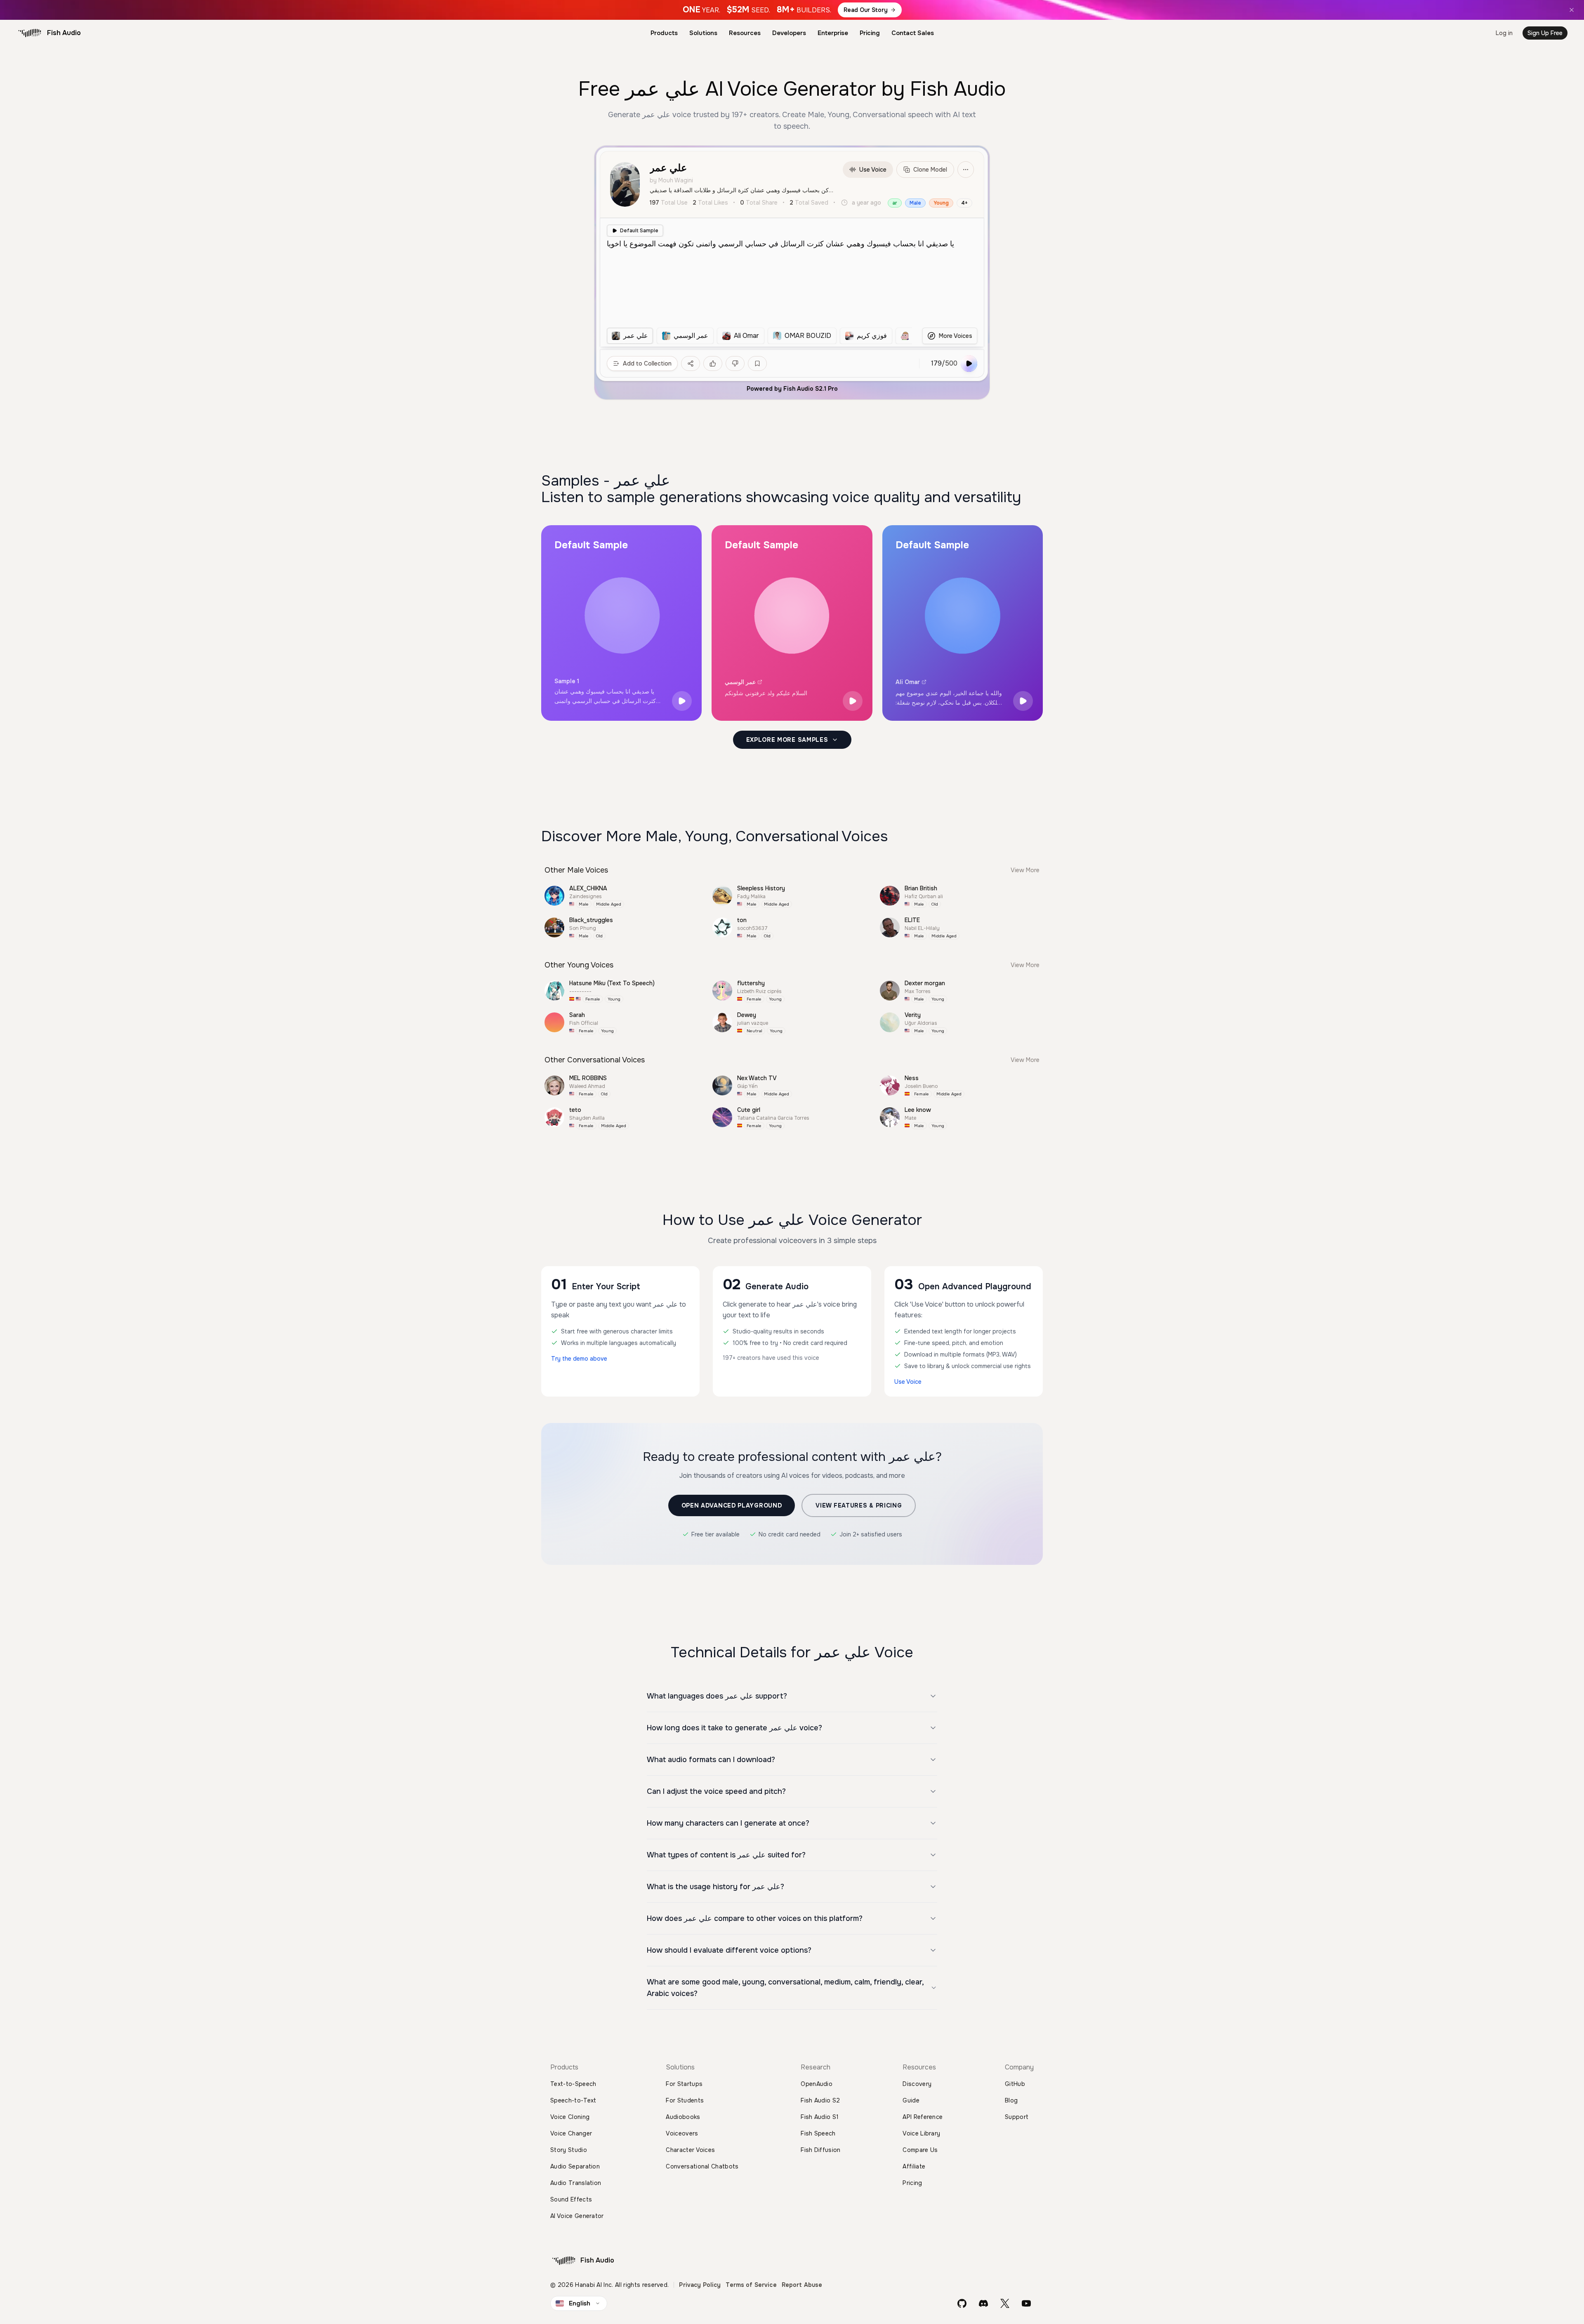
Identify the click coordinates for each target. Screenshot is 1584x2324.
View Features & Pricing (859, 1505)
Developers (789, 33)
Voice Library (921, 2133)
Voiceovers (682, 2133)
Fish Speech (818, 2133)
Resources (745, 33)
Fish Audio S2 (820, 2100)
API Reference (923, 2117)
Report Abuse (802, 2285)
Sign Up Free (1545, 33)
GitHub (1015, 2084)
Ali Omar (908, 682)
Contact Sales (913, 33)
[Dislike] (735, 363)
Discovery (917, 2084)
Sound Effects (571, 2199)
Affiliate (914, 2166)
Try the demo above (579, 1359)
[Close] (1572, 10)
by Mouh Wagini (671, 180)
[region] (759, 336)
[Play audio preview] (682, 701)
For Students (685, 2100)
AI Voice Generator (577, 2216)
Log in (1504, 33)
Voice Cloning (570, 2117)
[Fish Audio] (30, 33)
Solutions (703, 33)
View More (1025, 870)
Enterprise (833, 33)
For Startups (684, 2084)
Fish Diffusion (820, 2150)
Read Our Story (866, 10)
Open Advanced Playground (732, 1505)
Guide (911, 2100)
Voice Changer (571, 2133)
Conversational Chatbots (702, 2166)
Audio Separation (575, 2166)
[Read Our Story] (792, 10)
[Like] (713, 363)
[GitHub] (962, 2303)
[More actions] (966, 170)
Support (1017, 2117)
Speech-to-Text (573, 2100)
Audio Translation (576, 2183)
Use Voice (873, 170)
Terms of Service (751, 2285)
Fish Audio (64, 33)
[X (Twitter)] (1005, 2303)
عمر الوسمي (740, 682)
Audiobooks (683, 2117)
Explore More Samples (787, 740)
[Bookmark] (757, 363)
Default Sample (639, 231)
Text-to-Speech (573, 2084)
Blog (1011, 2100)
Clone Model (930, 170)
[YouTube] (1026, 2303)
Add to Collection (647, 363)
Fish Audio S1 (820, 2117)
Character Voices (690, 2150)
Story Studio (569, 2150)
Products (664, 33)
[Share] (691, 363)
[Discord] (983, 2303)
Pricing (870, 33)
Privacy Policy (700, 2285)
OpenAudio (817, 2084)
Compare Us (920, 2150)
